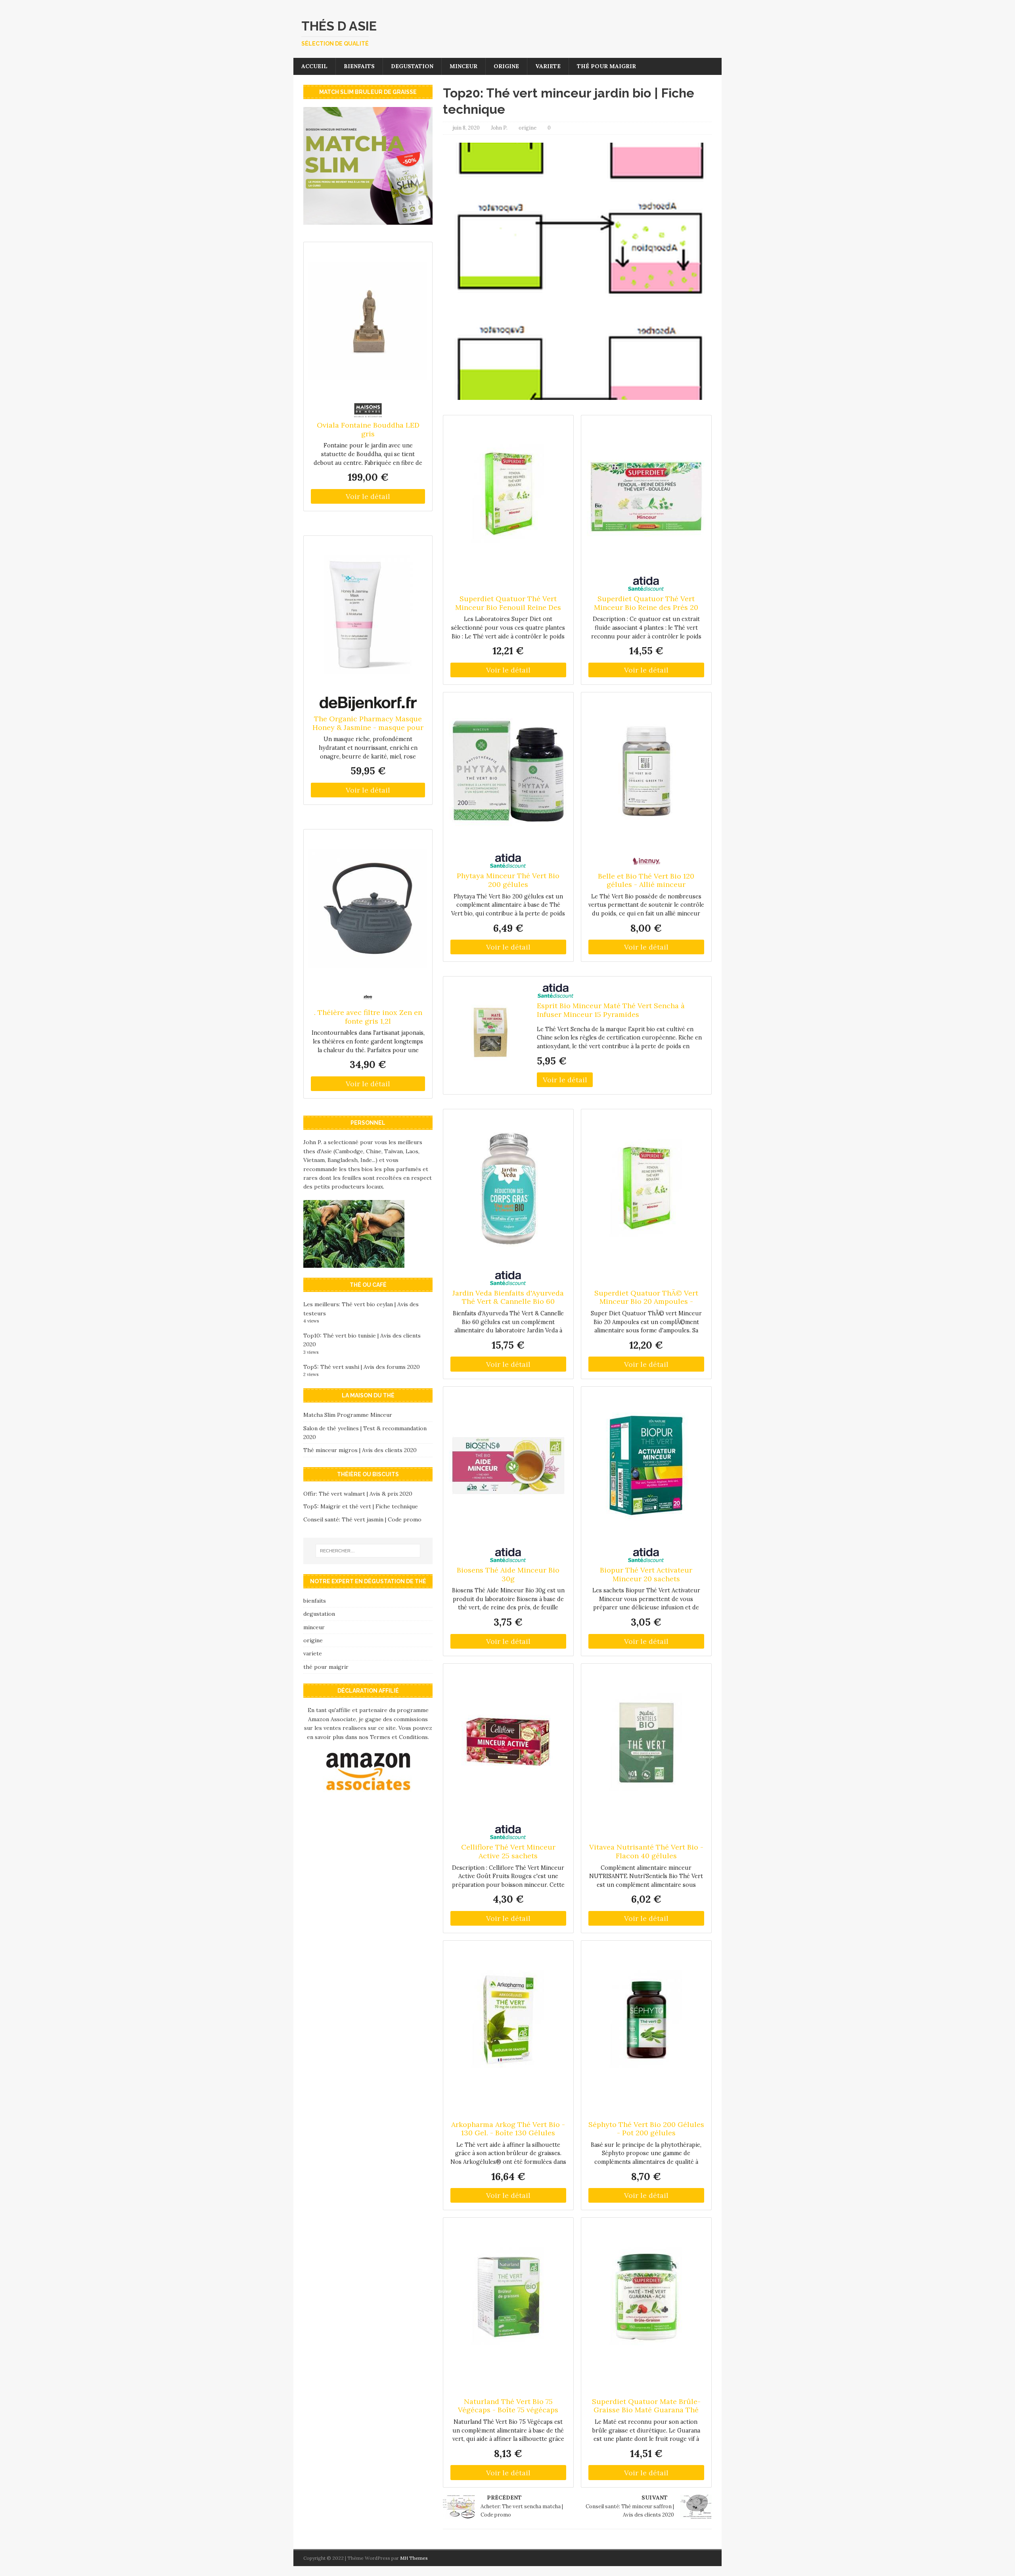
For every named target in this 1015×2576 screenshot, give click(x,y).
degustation (412, 66)
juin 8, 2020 (466, 128)
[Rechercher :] (368, 1551)
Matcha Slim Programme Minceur (348, 1415)
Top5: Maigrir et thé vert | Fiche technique (361, 1506)
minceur (463, 66)
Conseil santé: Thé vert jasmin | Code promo (362, 1519)
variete (548, 66)
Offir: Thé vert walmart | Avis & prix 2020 (358, 1494)
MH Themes (414, 2558)
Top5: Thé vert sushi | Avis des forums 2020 (362, 1367)
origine (506, 66)
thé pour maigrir (606, 66)
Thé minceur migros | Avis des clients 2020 (360, 1450)
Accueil (314, 66)
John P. (499, 128)
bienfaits (359, 66)
